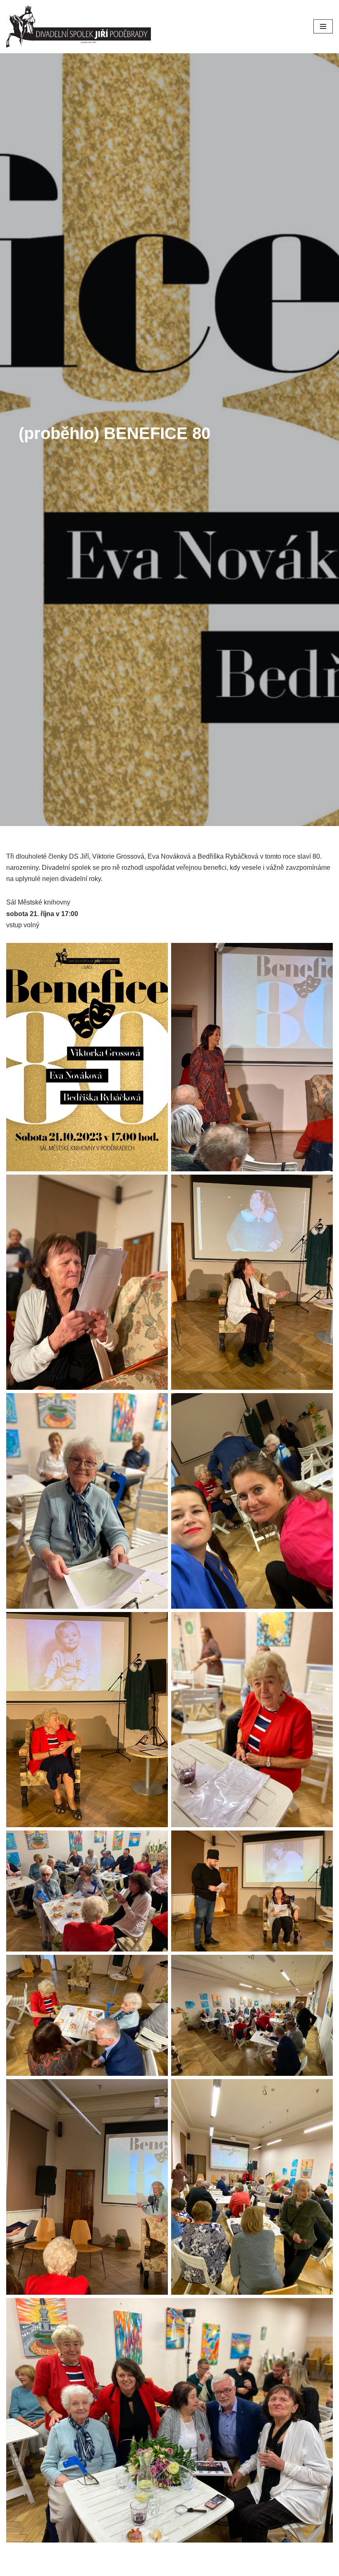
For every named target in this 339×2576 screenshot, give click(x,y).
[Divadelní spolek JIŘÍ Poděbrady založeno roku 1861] (81, 27)
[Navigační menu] (323, 26)
